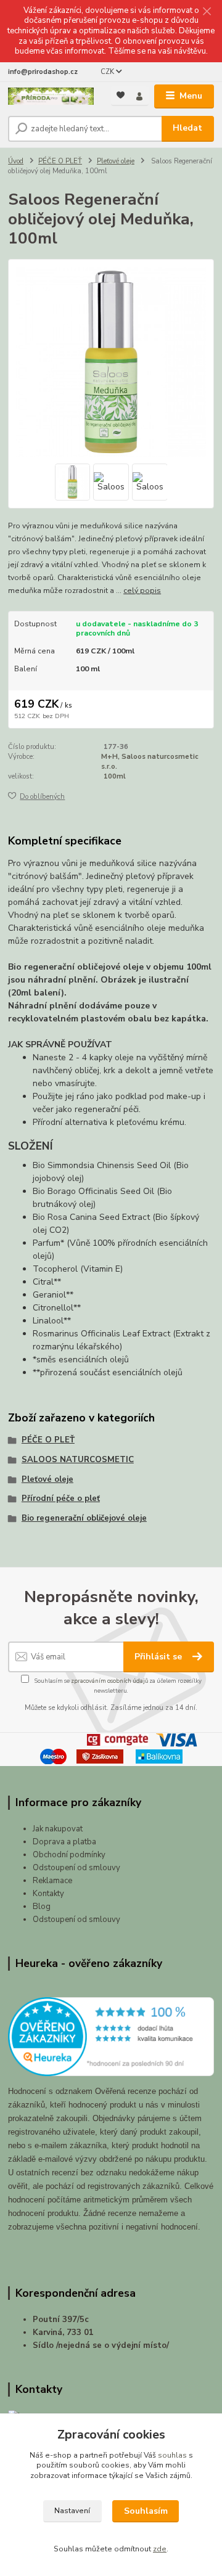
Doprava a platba (64, 1842)
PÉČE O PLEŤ (60, 161)
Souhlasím (146, 2511)
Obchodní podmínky (69, 1855)
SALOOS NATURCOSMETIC (78, 1460)
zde (160, 2549)
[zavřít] (207, 12)
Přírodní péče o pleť (61, 1499)
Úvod (16, 161)
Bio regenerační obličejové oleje (84, 1518)
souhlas (172, 2455)
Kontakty (48, 1894)
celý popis (142, 591)
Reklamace (52, 1881)
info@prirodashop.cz (43, 72)
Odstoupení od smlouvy (76, 1868)
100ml (115, 776)
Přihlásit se (159, 1657)
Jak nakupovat (58, 1829)
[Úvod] (51, 96)
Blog (42, 1907)
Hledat (187, 128)
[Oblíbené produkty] (121, 95)
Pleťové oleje (116, 161)
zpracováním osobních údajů (109, 1681)
